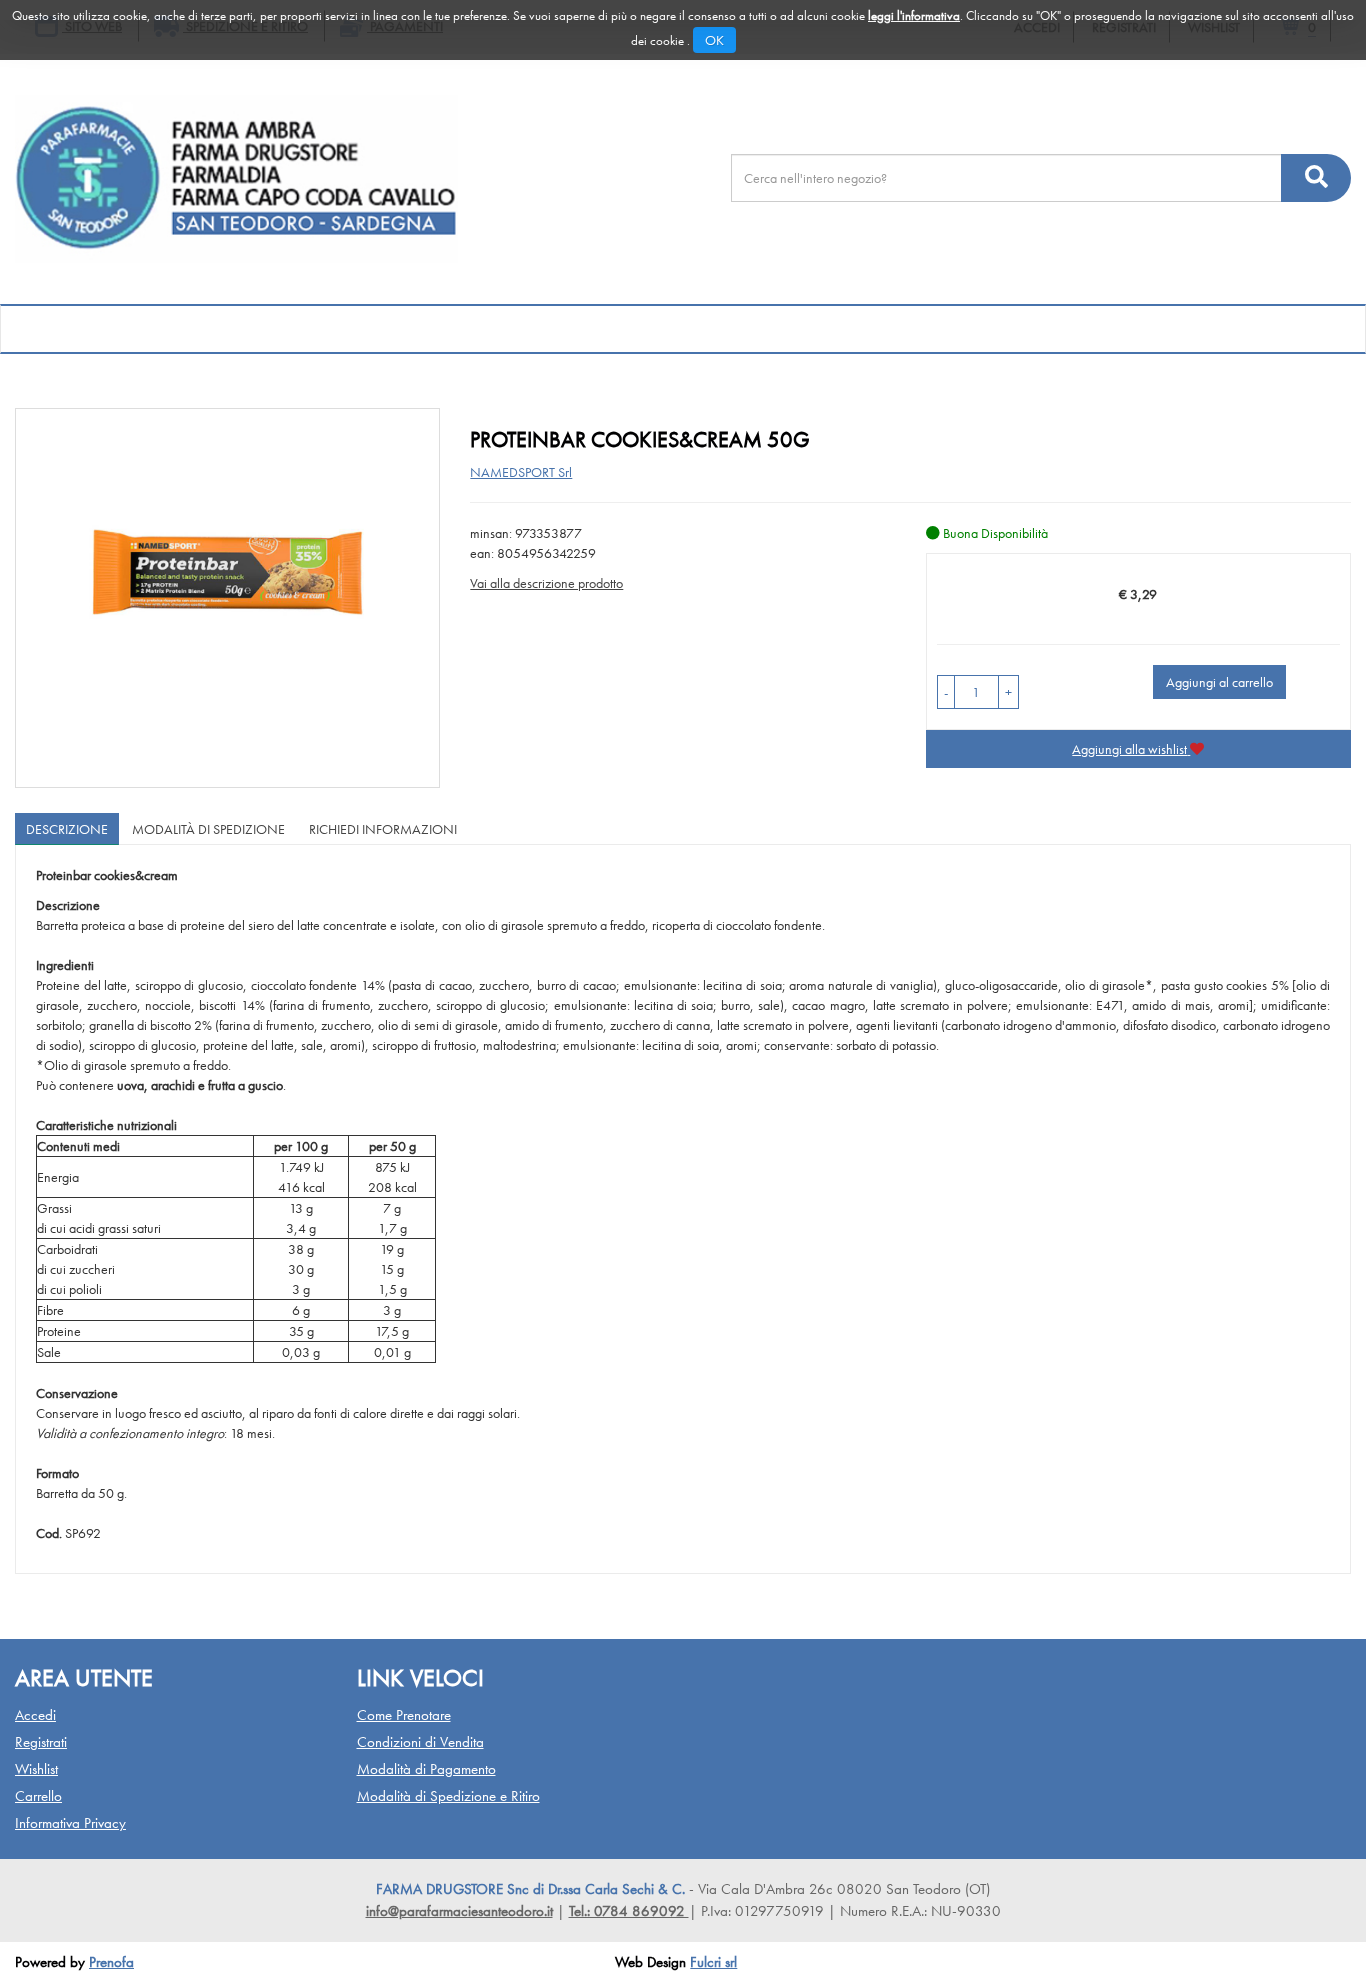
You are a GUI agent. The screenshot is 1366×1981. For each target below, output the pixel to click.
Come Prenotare (404, 1715)
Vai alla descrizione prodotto (546, 583)
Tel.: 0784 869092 (629, 1911)
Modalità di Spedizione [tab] (208, 829)
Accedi (35, 1715)
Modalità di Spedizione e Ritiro (448, 1796)
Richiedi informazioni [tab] (383, 829)
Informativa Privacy (70, 1823)
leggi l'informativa (914, 15)
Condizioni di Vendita (420, 1742)
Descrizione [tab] (67, 829)
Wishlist (36, 1769)
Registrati (41, 1742)
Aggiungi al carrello (1219, 682)
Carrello (38, 1796)
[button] (946, 692)
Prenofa (111, 1962)
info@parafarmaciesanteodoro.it (459, 1911)
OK (714, 40)
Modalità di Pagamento (426, 1769)
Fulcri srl (713, 1962)
